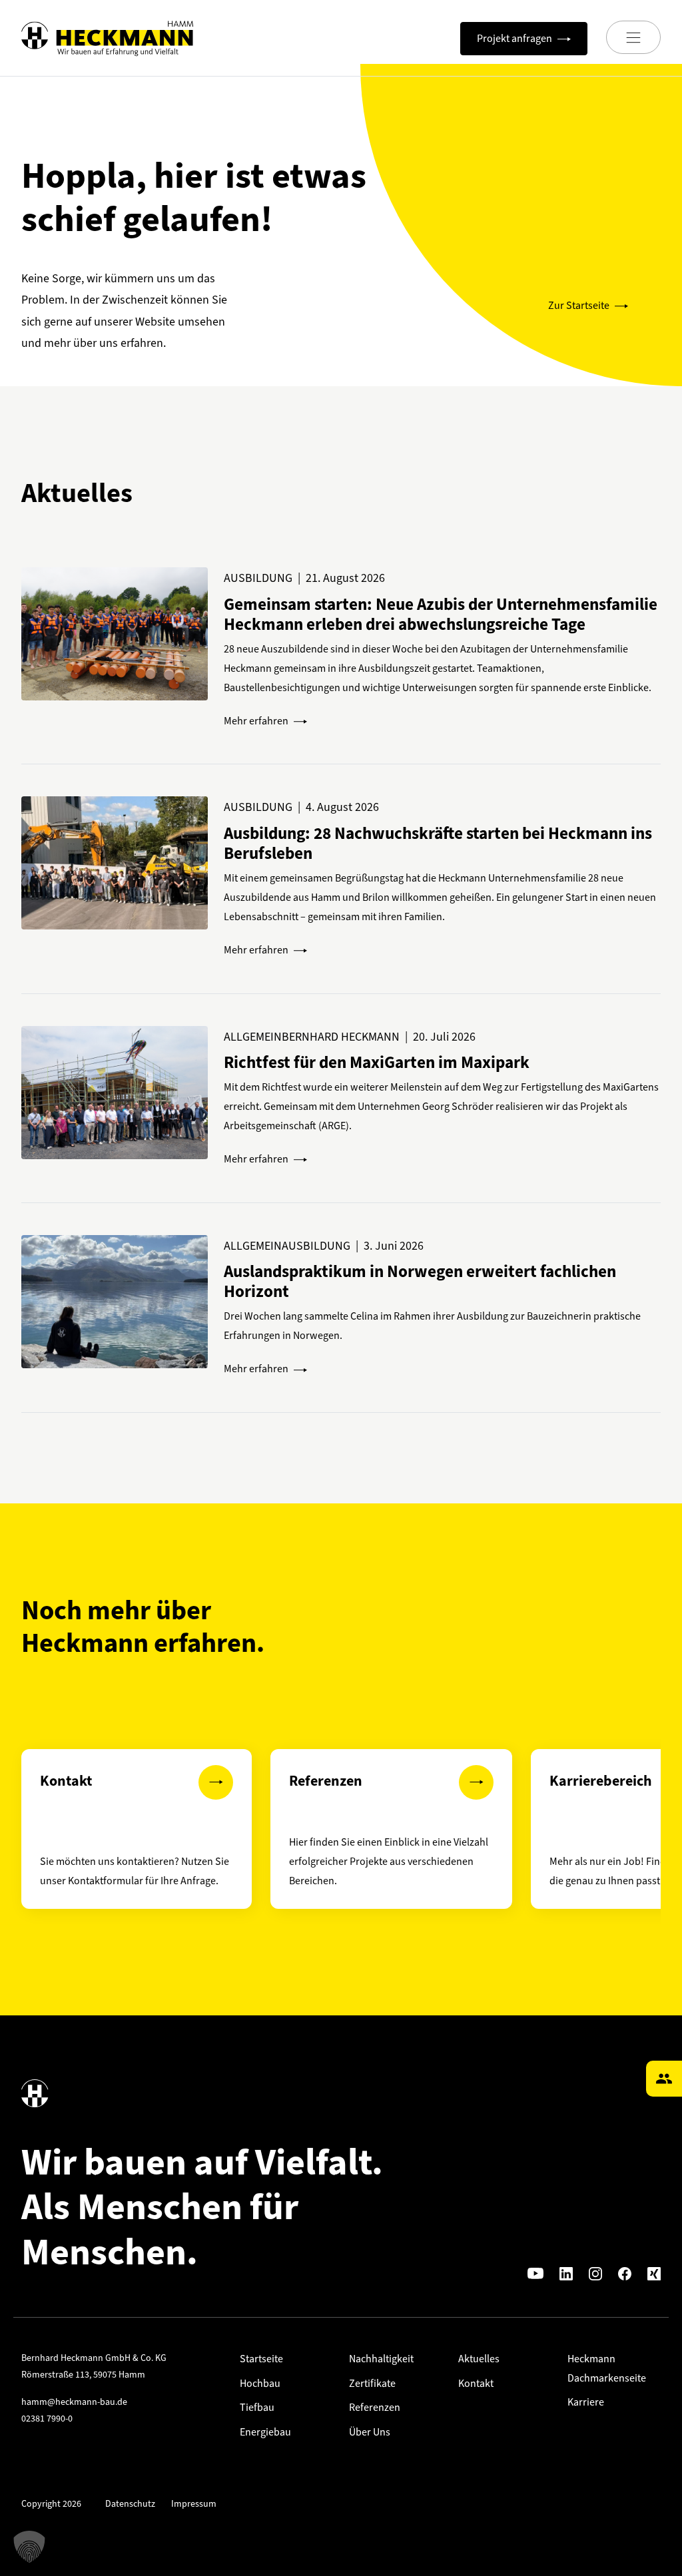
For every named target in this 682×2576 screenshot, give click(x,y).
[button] (29, 2547)
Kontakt (476, 2383)
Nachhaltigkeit (381, 2359)
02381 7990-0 (47, 2419)
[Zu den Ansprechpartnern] (664, 2079)
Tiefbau (257, 2407)
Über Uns (370, 2432)
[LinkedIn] (566, 2273)
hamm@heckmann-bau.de (74, 2402)
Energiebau (265, 2432)
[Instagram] (595, 2273)
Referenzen (375, 2407)
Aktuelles (479, 2359)
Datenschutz (130, 2504)
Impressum (194, 2504)
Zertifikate (372, 2383)
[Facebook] (625, 2273)
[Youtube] (535, 2273)
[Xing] (654, 2273)
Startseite (261, 2359)
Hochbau (260, 2383)
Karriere (586, 2402)
